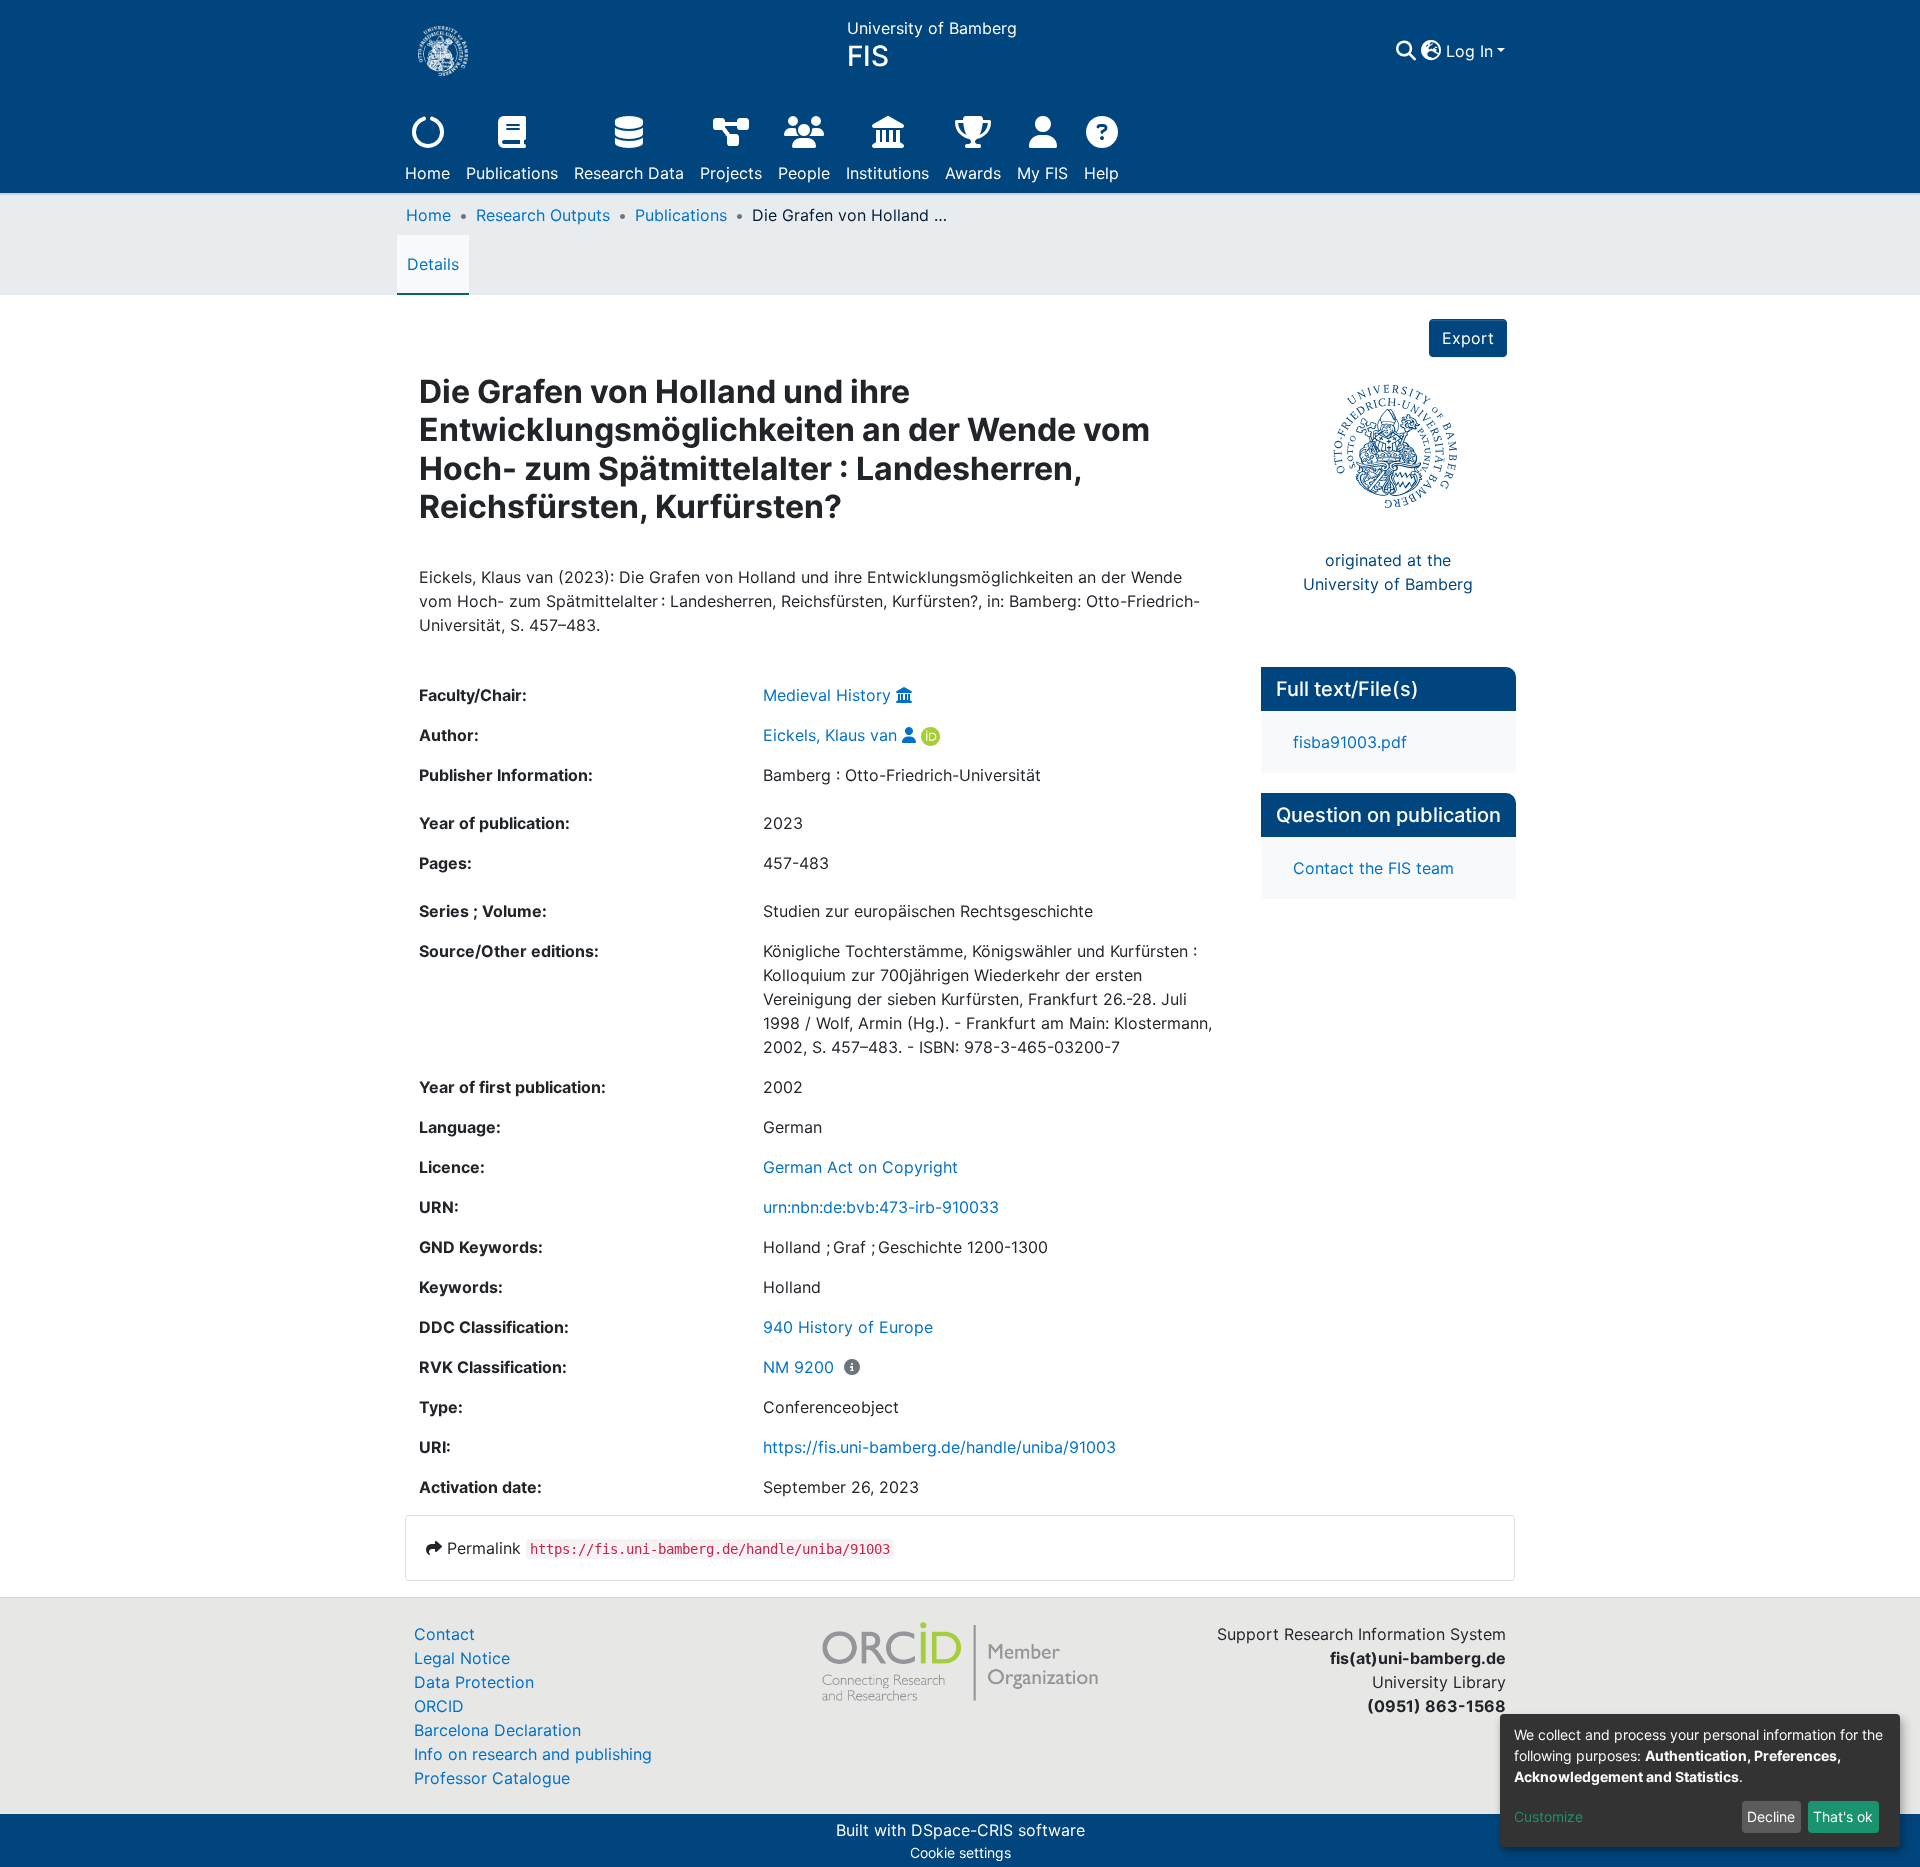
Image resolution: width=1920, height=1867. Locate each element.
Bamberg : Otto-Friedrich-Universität (902, 775)
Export (1468, 338)
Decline (1771, 1816)
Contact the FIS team (1373, 868)
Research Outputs (543, 215)
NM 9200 (798, 1367)
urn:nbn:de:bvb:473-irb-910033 (881, 1207)
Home (427, 173)
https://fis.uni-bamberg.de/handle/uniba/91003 (939, 1447)
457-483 (796, 863)
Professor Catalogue (492, 1778)
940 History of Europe (848, 1327)
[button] (1431, 51)
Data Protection (474, 1682)
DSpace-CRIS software (998, 1830)
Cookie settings (960, 1852)
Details (433, 264)
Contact (444, 1634)
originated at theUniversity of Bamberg (1388, 572)
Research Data (629, 173)
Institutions (887, 173)
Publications (512, 173)
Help (1101, 173)
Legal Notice (462, 1658)
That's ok (1843, 1816)
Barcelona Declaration (497, 1730)
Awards (973, 173)
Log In (1469, 51)
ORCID (439, 1706)
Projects (731, 173)
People (804, 173)
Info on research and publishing (533, 1754)
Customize (1548, 1816)
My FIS (1042, 173)
